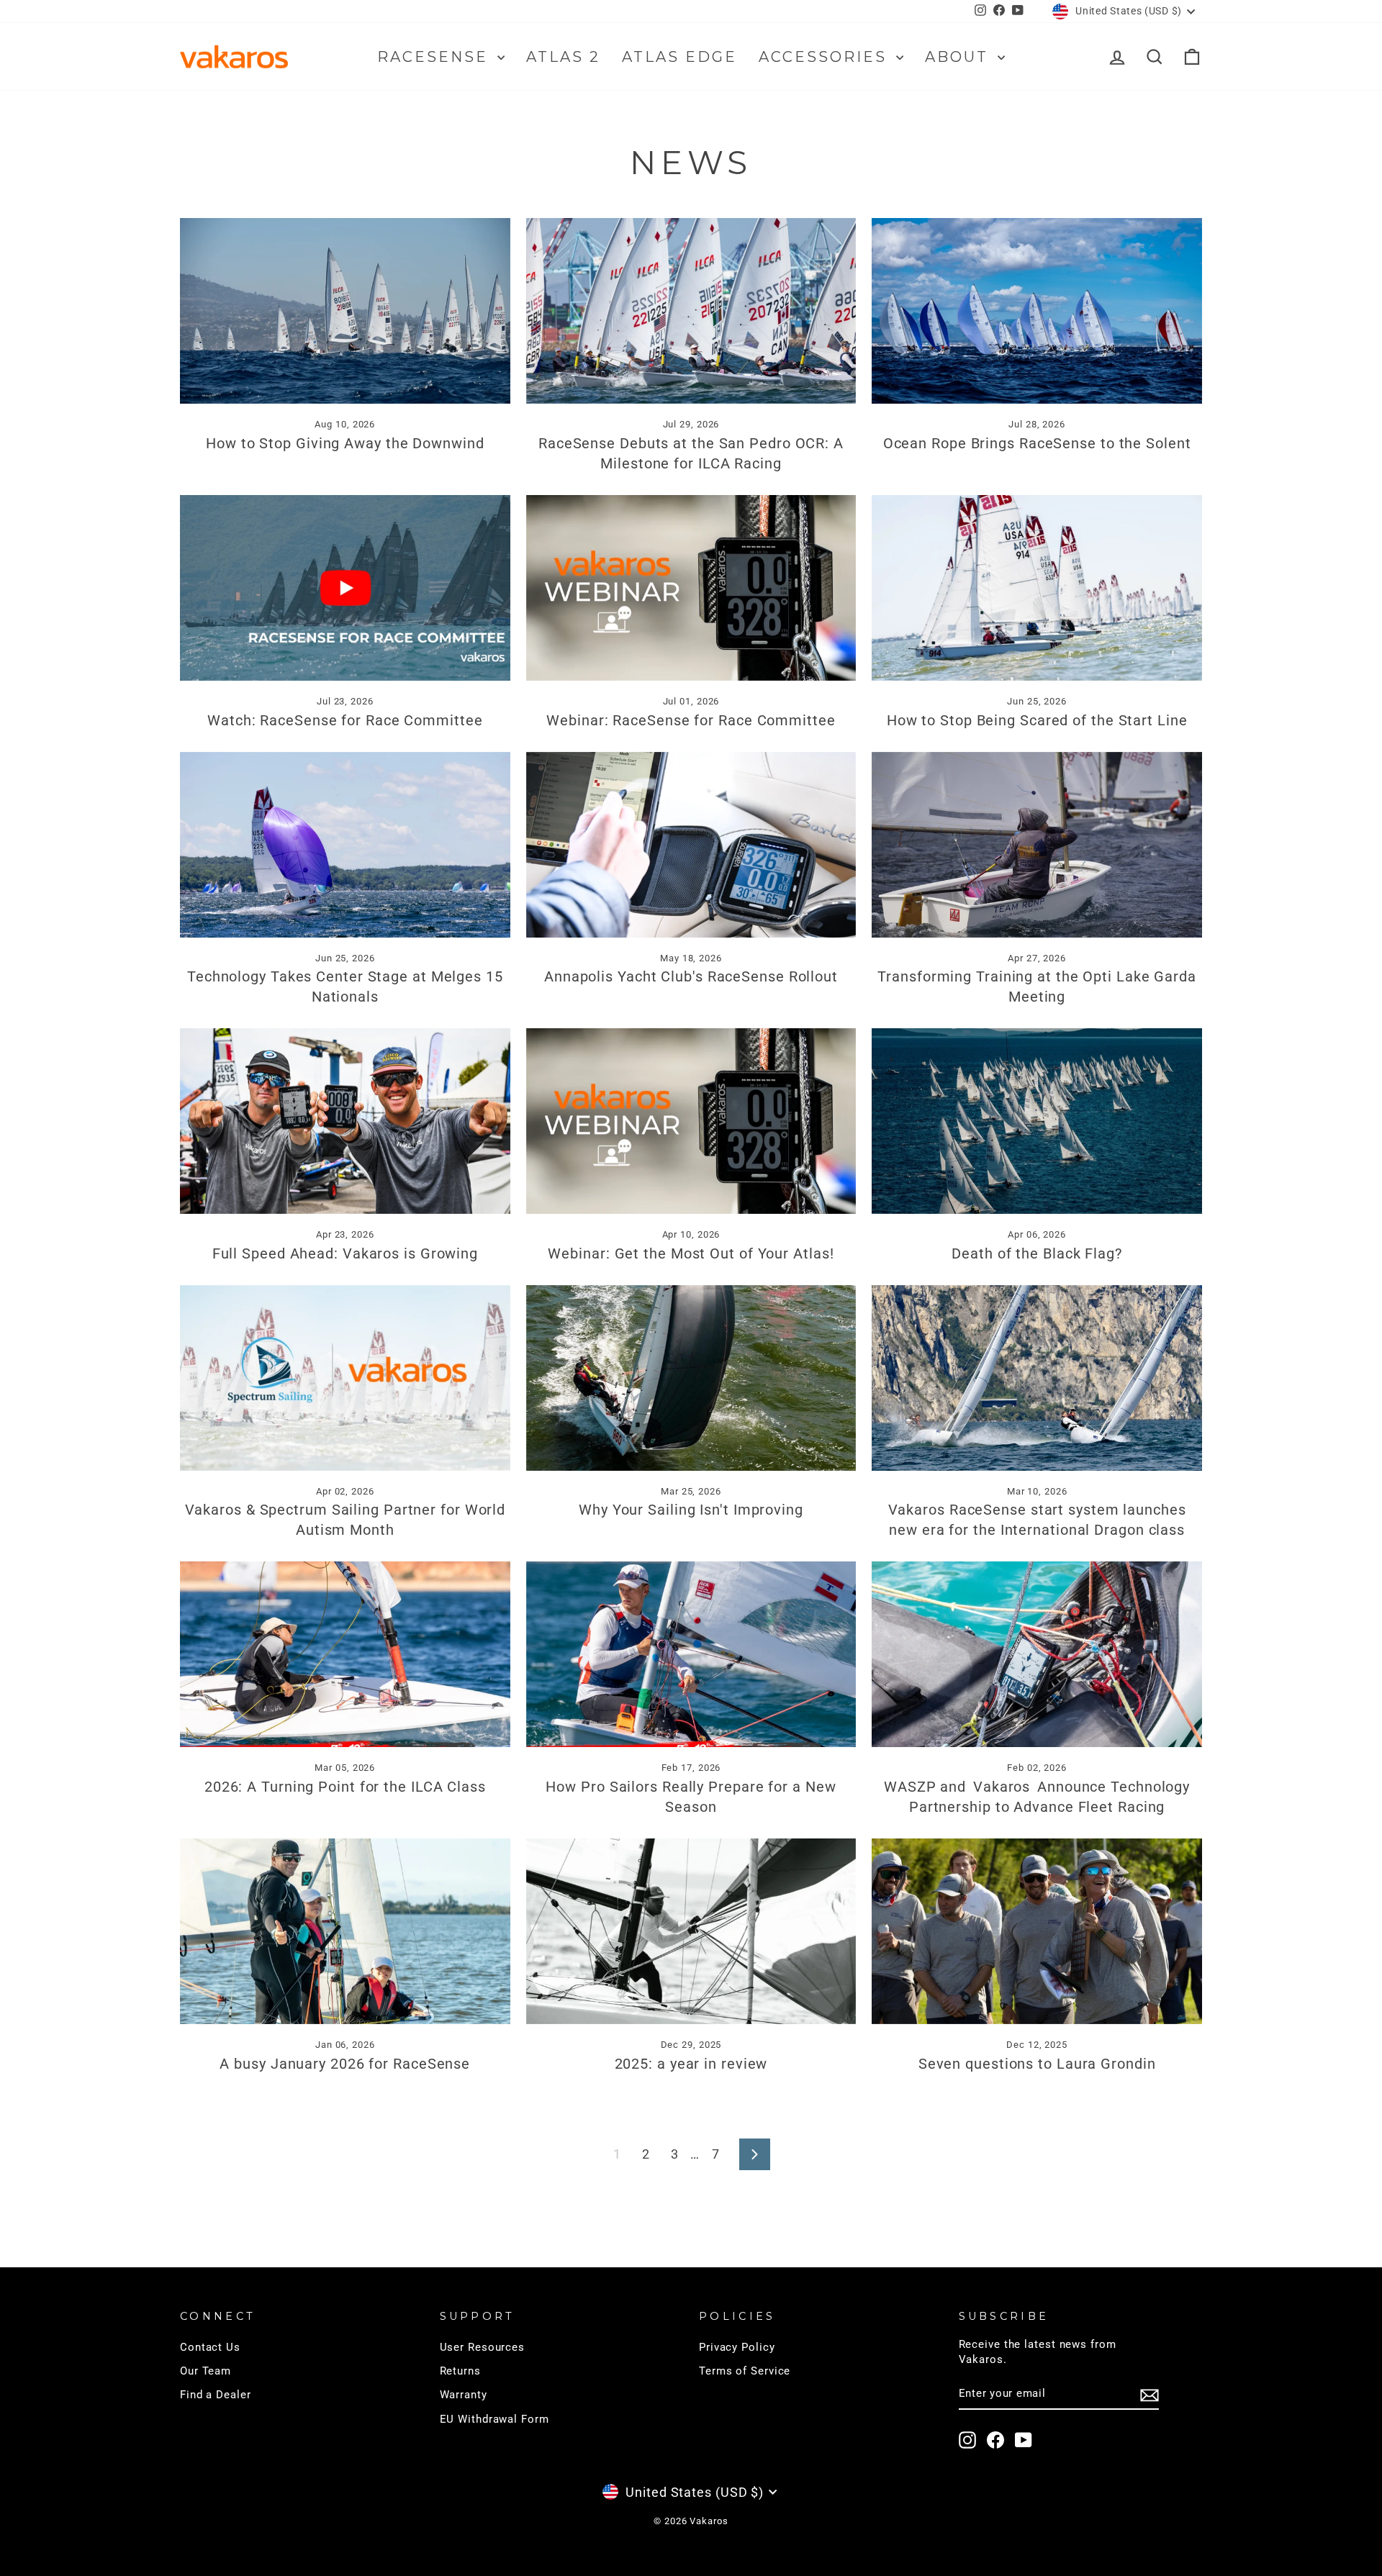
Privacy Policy (737, 2347)
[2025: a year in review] (691, 1931)
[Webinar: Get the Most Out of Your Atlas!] (691, 1121)
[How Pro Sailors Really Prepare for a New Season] (691, 1654)
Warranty (464, 2395)
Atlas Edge (679, 57)
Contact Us (210, 2347)
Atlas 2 (563, 57)
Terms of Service (745, 2371)
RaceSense (435, 57)
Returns (460, 2371)
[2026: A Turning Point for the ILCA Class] (345, 1654)
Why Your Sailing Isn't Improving (691, 1510)
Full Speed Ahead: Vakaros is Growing (345, 1253)
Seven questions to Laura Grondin (1037, 2064)
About (959, 57)
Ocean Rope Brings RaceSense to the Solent (1037, 443)
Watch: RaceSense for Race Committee (345, 720)
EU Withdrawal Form (494, 2419)
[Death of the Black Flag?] (1037, 1121)
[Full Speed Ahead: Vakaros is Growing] (345, 1121)
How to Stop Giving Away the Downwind (345, 443)
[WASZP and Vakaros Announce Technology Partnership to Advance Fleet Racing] (1037, 1654)
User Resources (483, 2347)
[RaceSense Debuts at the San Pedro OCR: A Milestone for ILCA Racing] (691, 311)
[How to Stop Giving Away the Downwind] (345, 311)
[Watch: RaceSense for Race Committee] (345, 588)
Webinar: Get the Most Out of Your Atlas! (691, 1253)
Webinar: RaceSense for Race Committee (691, 720)
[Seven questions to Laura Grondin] (1037, 1931)
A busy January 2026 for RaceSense (345, 2064)
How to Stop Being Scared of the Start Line (1037, 720)
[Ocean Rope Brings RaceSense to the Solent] (1037, 311)
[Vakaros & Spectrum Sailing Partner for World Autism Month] (345, 1378)
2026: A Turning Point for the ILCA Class (345, 1787)
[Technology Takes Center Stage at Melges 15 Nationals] (345, 845)
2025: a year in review (691, 2064)
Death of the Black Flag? (1037, 1253)
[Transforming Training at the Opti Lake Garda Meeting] (1037, 845)
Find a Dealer (216, 2395)
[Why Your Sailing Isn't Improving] (691, 1378)
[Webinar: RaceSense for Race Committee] (691, 588)
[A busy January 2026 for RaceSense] (345, 1931)
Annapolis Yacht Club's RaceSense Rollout (691, 976)
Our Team (206, 2371)
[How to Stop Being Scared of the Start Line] (1037, 588)
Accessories (826, 57)
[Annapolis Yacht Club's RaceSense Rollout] (691, 845)
